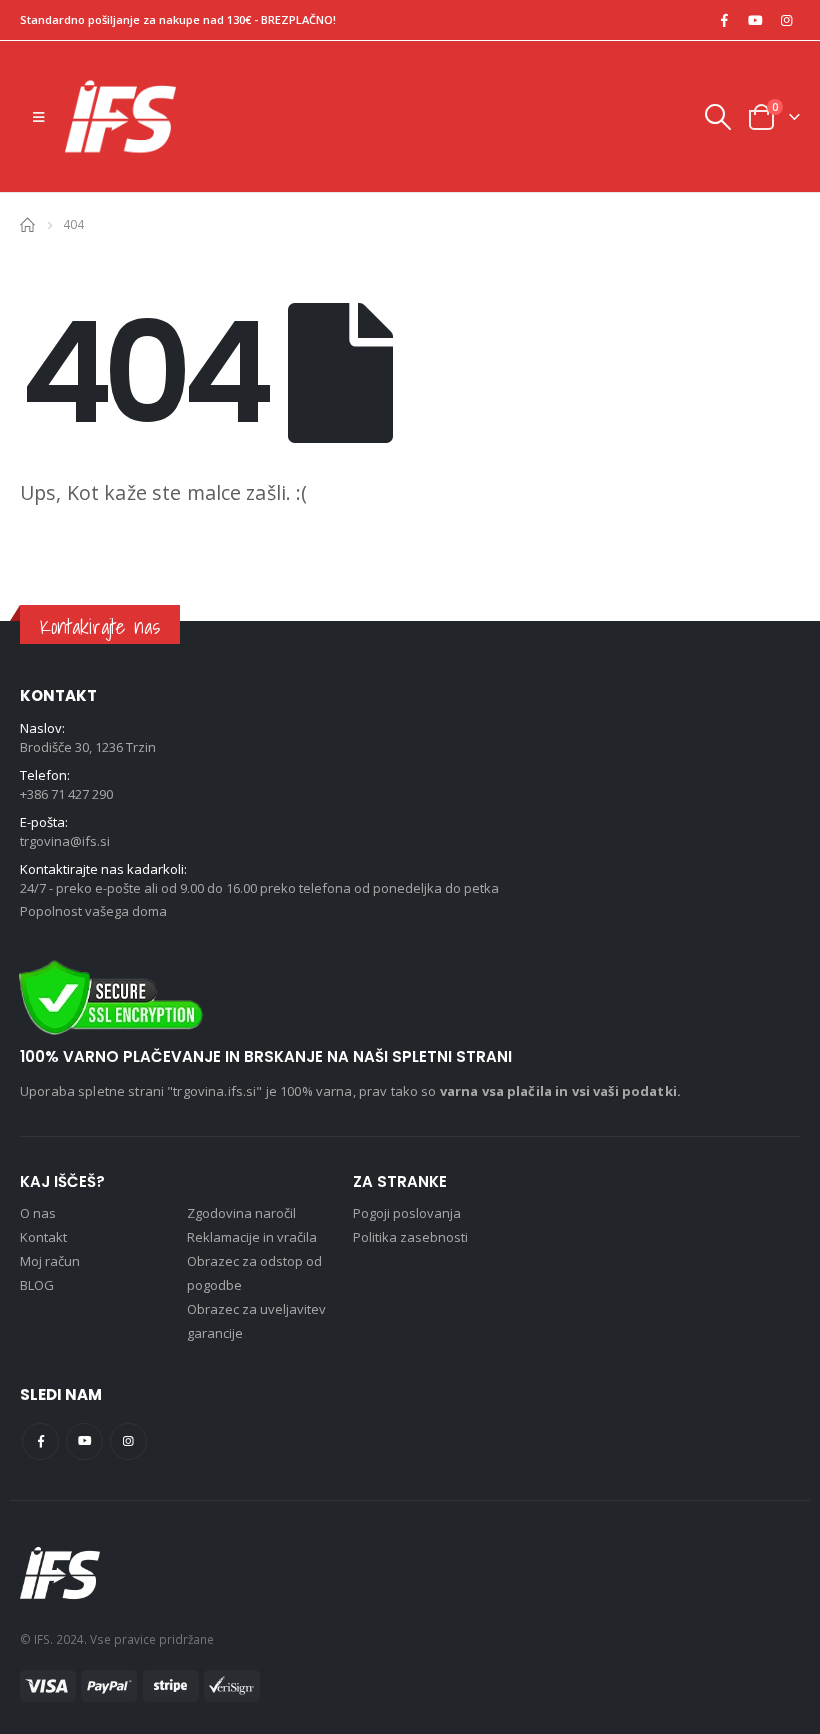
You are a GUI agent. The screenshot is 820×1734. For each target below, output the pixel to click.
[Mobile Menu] (38, 117)
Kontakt (43, 1237)
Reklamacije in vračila (252, 1237)
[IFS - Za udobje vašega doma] (120, 116)
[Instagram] (786, 20)
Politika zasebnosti (410, 1237)
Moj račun (50, 1261)
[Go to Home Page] (27, 223)
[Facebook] (724, 20)
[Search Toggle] (717, 117)
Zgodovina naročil (241, 1213)
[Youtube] (755, 20)
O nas (38, 1213)
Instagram (128, 1441)
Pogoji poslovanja (407, 1213)
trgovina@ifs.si (65, 841)
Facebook (40, 1441)
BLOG (37, 1285)
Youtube (84, 1441)
